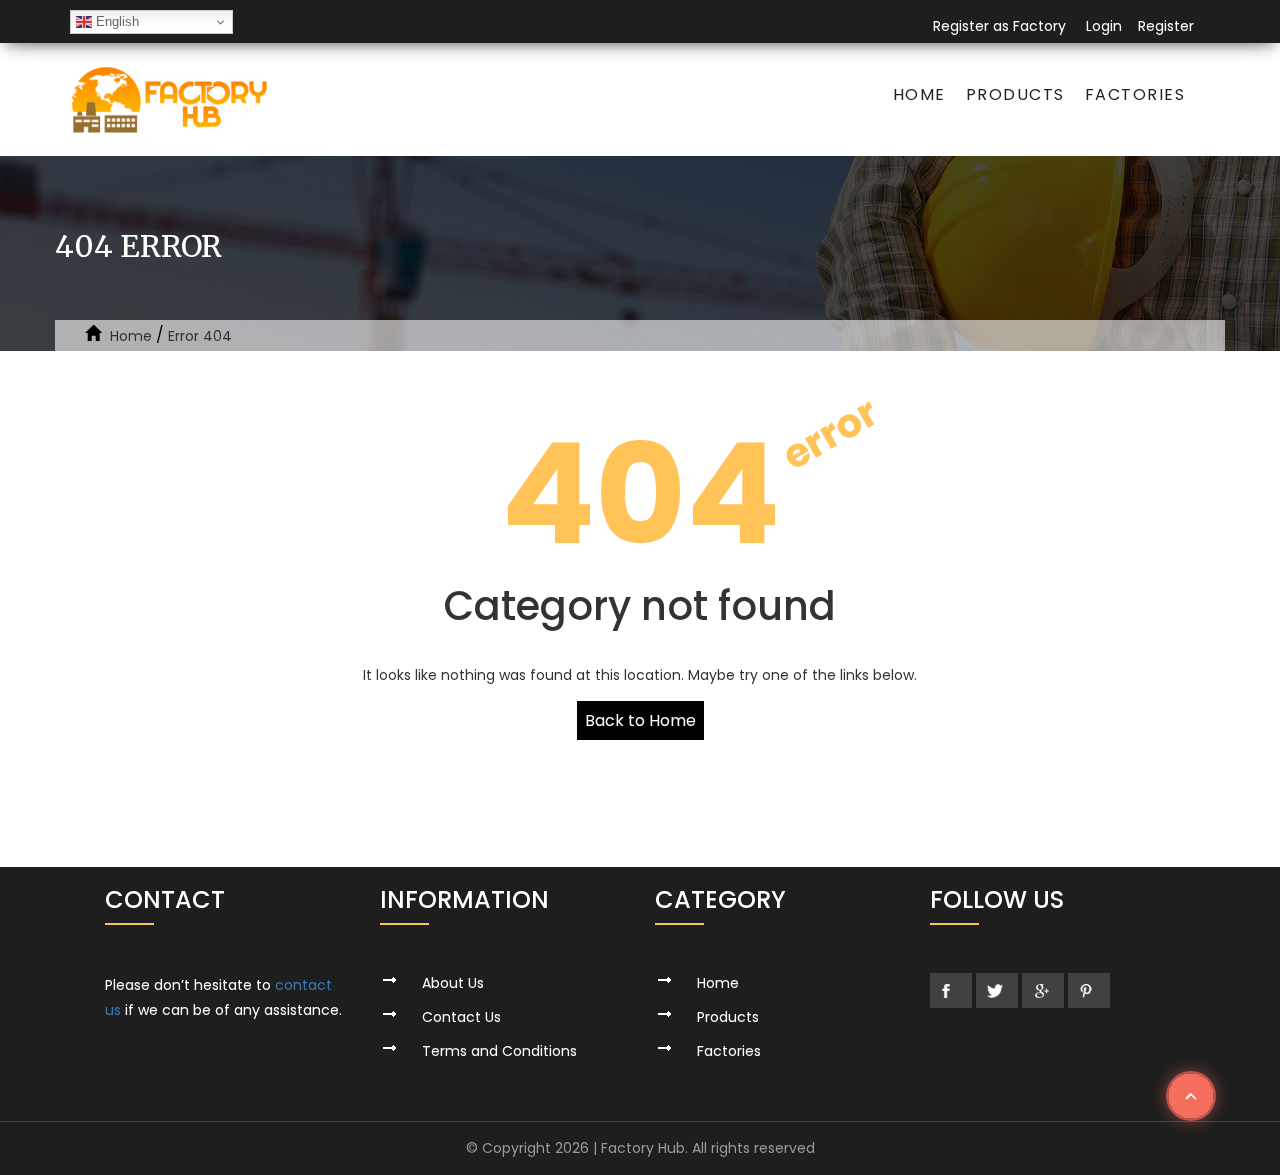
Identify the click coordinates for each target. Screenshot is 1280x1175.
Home (919, 94)
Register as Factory (999, 26)
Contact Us (461, 1017)
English (115, 21)
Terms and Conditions (499, 1051)
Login (1104, 26)
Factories (1135, 94)
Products (1015, 94)
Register (1166, 26)
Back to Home (640, 720)
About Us (453, 983)
